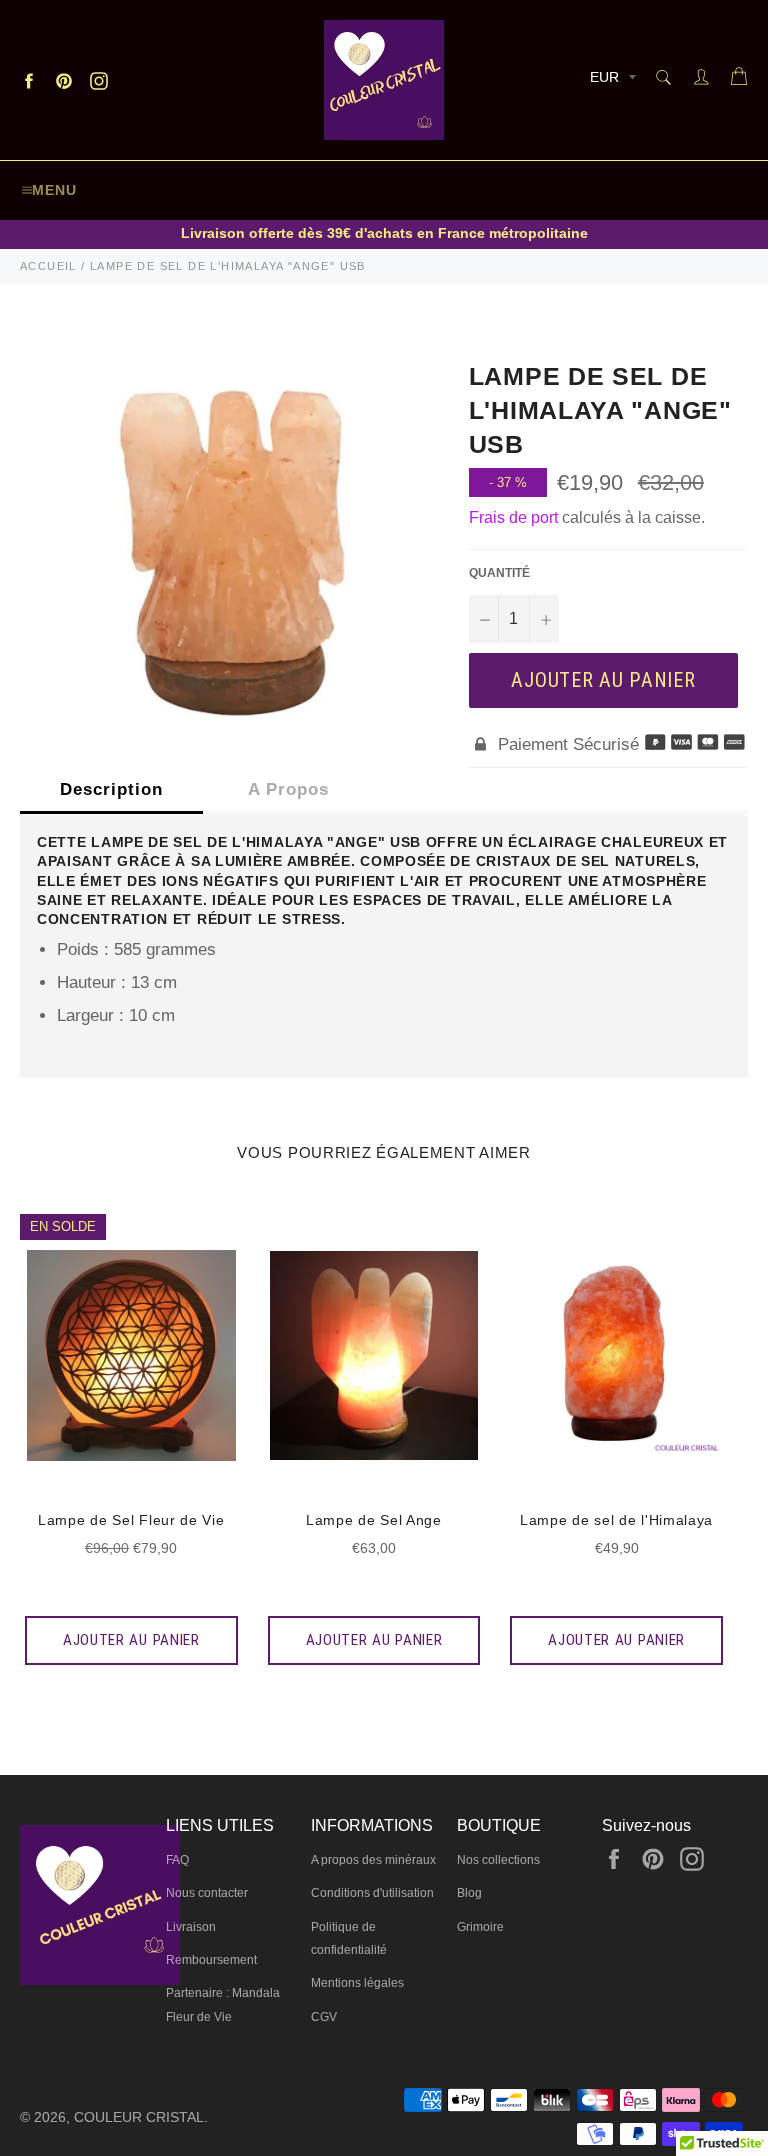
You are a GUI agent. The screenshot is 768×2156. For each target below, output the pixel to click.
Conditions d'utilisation (372, 1893)
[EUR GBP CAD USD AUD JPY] (611, 80)
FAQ (177, 1860)
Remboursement (211, 1960)
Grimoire (480, 1927)
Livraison (191, 1927)
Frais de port (513, 517)
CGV (324, 2017)
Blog (469, 1893)
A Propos (288, 789)
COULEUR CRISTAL (139, 2117)
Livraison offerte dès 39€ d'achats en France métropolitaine (384, 233)
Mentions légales (357, 1983)
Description (111, 789)
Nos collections (498, 1860)
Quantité (499, 573)
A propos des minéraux (373, 1860)
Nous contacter (207, 1893)
